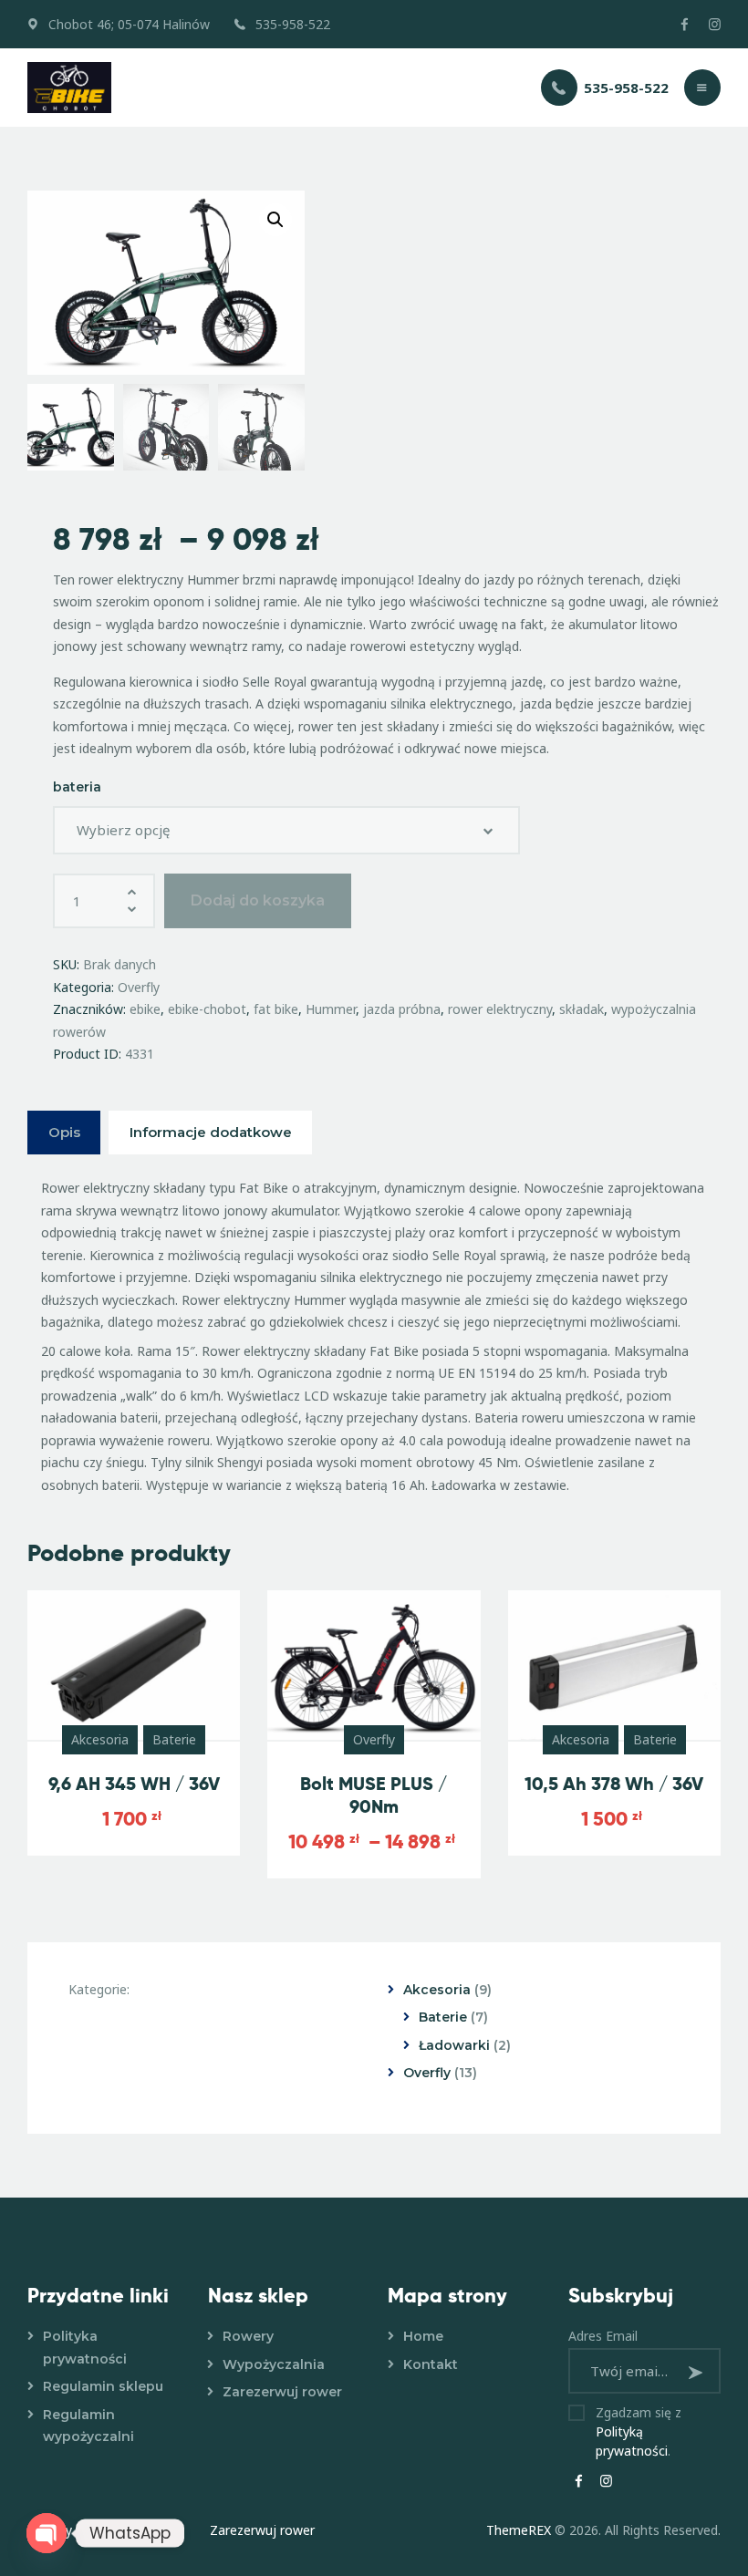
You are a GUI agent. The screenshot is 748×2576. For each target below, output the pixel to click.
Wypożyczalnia (274, 2364)
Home (423, 2336)
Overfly (139, 987)
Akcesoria (100, 1739)
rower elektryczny (500, 1009)
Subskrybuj (698, 2372)
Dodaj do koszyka (258, 900)
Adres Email (603, 2336)
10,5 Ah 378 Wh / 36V (614, 1784)
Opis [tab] (64, 1132)
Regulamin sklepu (103, 2386)
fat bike (276, 1009)
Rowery (248, 2336)
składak (582, 1009)
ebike (145, 1009)
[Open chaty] (47, 2533)
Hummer (331, 1009)
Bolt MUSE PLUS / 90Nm (374, 1795)
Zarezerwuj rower (282, 2392)
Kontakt (431, 2364)
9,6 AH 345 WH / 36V (134, 1784)
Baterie (174, 1739)
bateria (77, 787)
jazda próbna (402, 1009)
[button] (275, 220)
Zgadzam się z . (639, 2431)
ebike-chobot (207, 1009)
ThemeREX (519, 2530)
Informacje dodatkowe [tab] (211, 1132)
